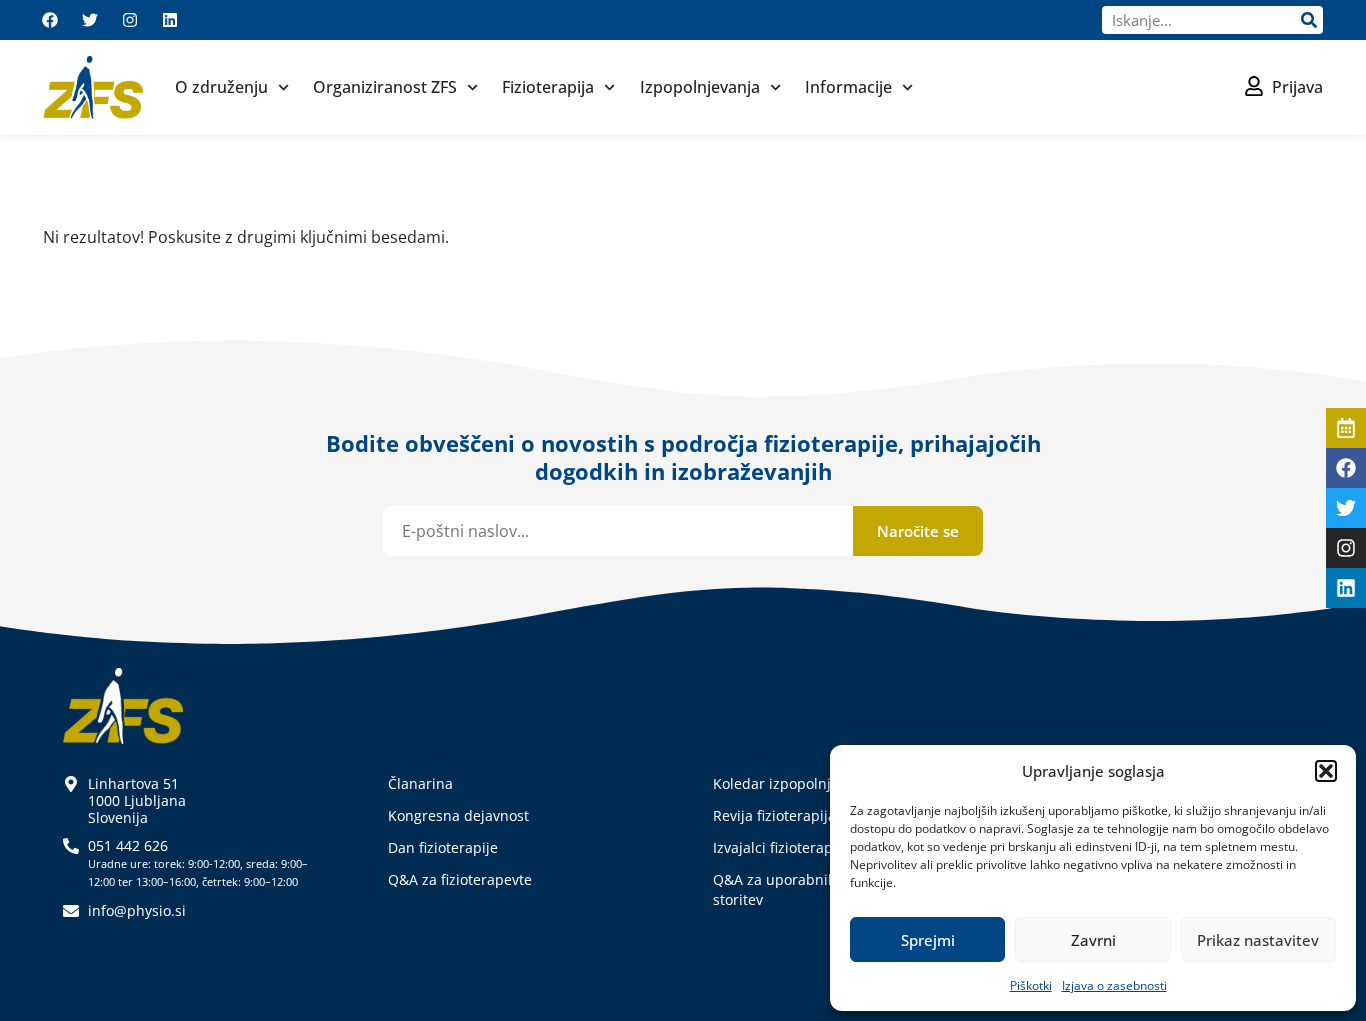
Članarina (420, 783)
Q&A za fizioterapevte (460, 879)
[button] (1326, 771)
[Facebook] (50, 20)
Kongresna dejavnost (458, 815)
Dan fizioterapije (443, 847)
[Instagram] (130, 20)
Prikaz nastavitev (1258, 940)
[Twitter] (90, 20)
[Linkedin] (170, 20)
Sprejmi (928, 940)
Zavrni (1093, 940)
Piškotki (1031, 985)
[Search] (1309, 20)
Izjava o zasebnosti (1114, 985)
